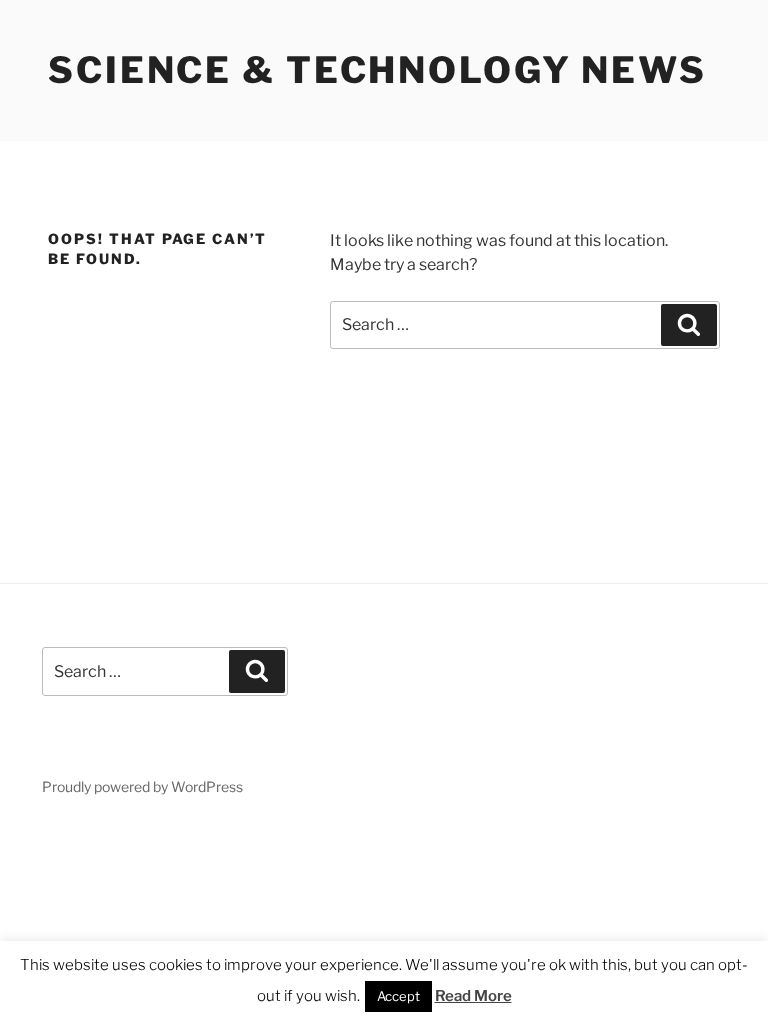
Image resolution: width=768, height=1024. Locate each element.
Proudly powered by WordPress (142, 786)
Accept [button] (398, 996)
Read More (473, 996)
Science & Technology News (377, 70)
